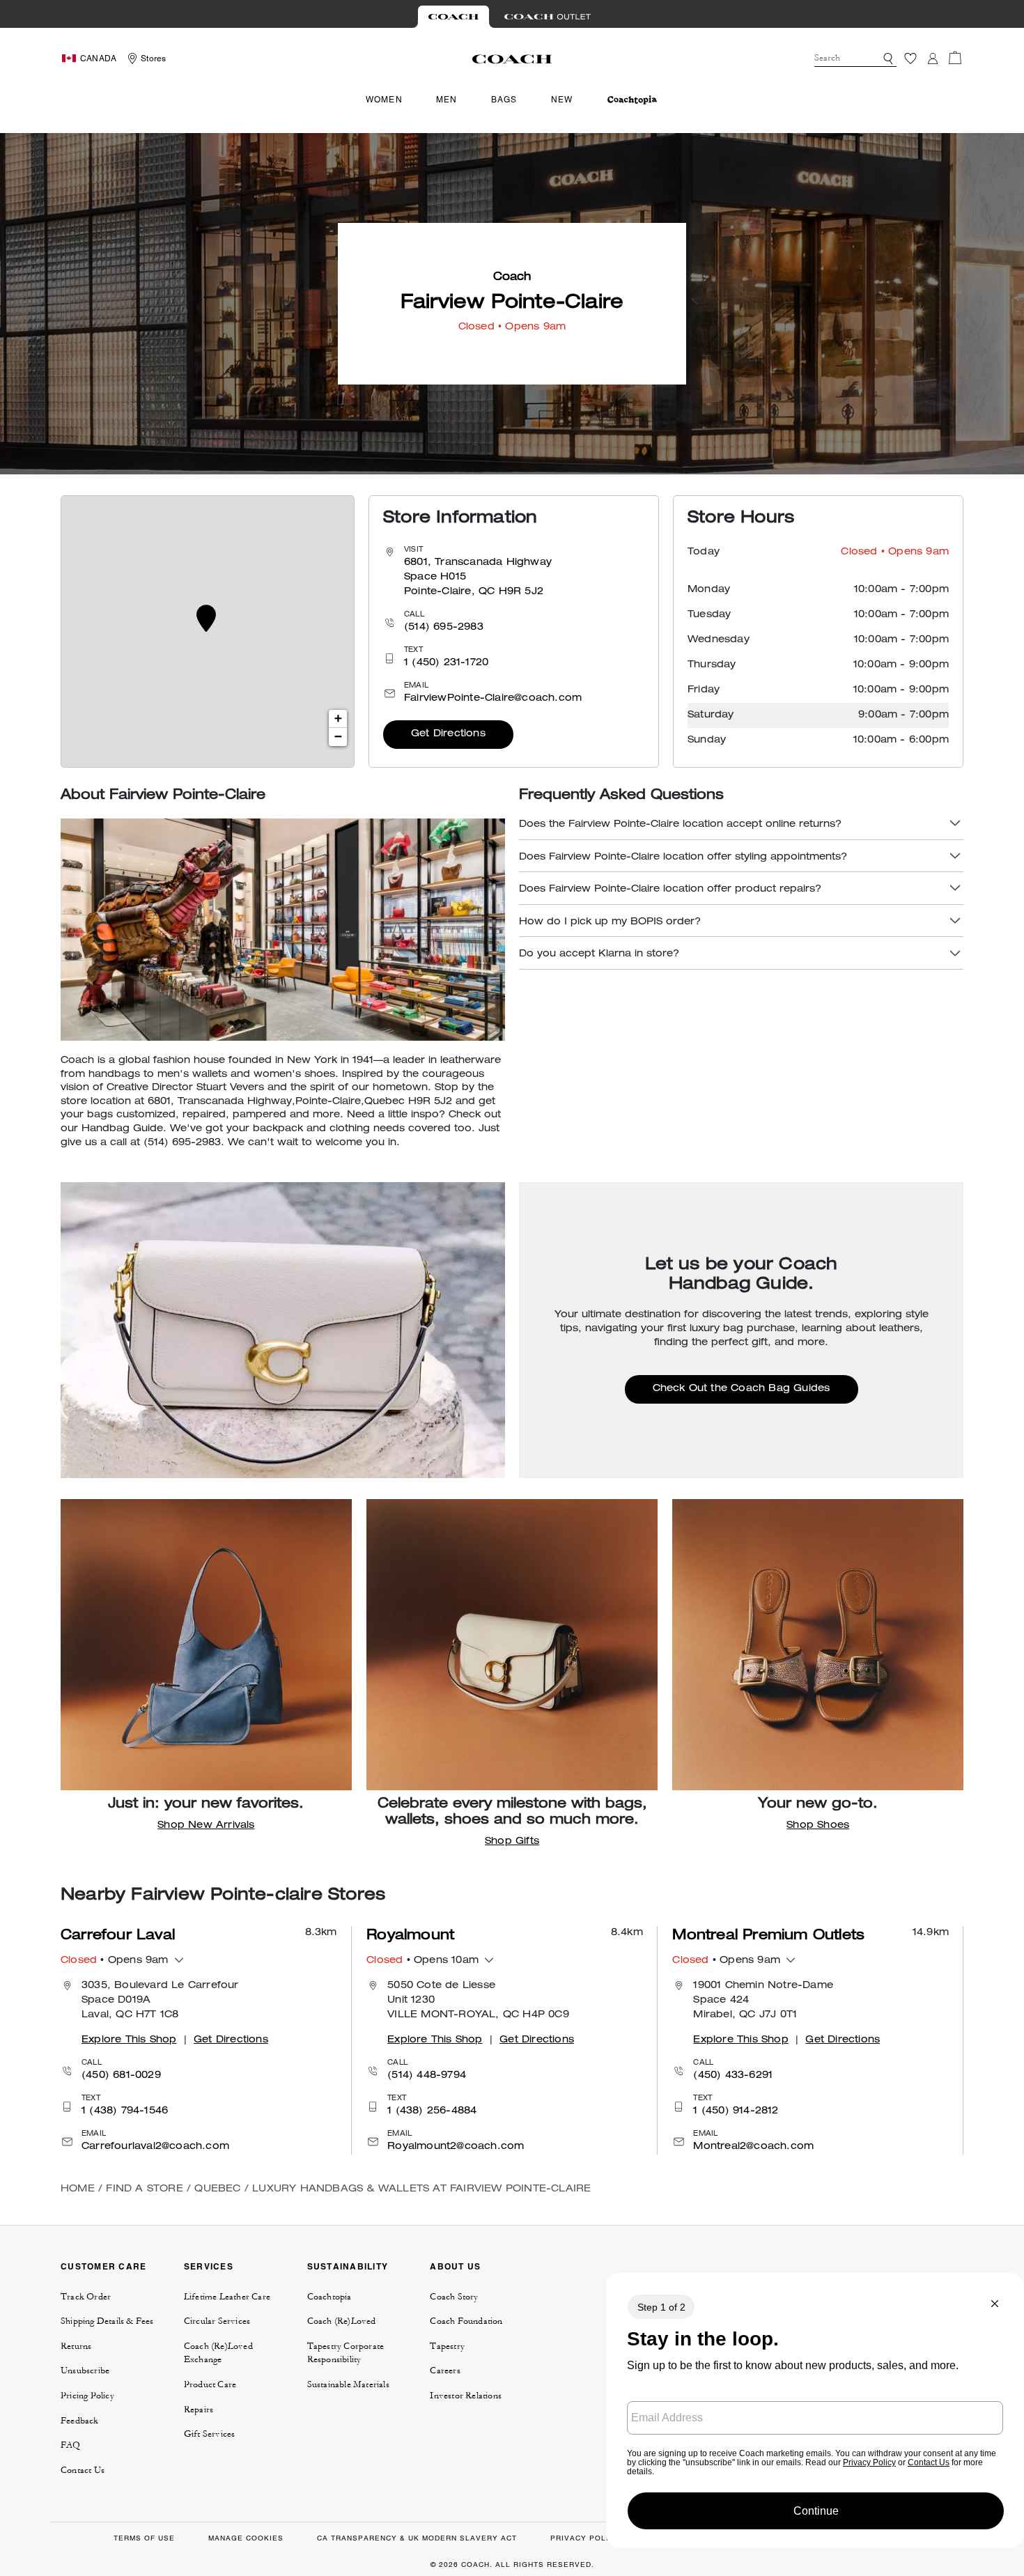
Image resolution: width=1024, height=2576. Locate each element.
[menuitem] (632, 100)
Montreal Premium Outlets (768, 1937)
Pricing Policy (87, 2396)
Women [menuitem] (384, 100)
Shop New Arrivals (206, 1826)
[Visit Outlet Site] (548, 17)
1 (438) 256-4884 (432, 2111)
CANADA (98, 59)
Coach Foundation (466, 2321)
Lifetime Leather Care (227, 2297)
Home (78, 2189)
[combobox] (855, 59)
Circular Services (217, 2321)
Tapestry (447, 2346)
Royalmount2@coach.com (456, 2147)
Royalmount (410, 1937)
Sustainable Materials (348, 2384)
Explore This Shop (129, 2040)
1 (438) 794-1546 (125, 2111)
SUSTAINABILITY (348, 2266)
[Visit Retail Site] (453, 17)
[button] (888, 59)
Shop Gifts (512, 1842)
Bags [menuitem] (504, 100)
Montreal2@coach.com (753, 2147)
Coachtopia (329, 2297)
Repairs (199, 2410)
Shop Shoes (818, 1826)
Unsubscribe (85, 2371)
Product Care (210, 2384)
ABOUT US (455, 2266)
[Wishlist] (910, 59)
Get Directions (448, 734)
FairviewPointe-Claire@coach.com (493, 699)
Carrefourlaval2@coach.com (155, 2147)
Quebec (217, 2189)
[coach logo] (512, 59)
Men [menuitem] (447, 100)
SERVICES (209, 2266)
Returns (76, 2346)
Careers (445, 2371)
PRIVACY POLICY (585, 2538)
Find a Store (144, 2189)
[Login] (933, 59)
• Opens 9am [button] (115, 1961)
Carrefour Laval (118, 1937)
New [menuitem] (562, 100)
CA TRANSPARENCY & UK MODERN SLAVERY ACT (417, 2538)
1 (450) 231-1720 (446, 663)
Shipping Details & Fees (107, 2321)
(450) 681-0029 (121, 2076)
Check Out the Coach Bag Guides (742, 1389)
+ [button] (338, 719)
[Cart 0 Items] (955, 58)
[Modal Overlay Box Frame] (815, 2411)
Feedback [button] (80, 2421)
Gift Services (210, 2434)
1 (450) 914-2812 (736, 2111)
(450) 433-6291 (733, 2076)
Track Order (86, 2297)
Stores (153, 59)
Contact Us (83, 2470)
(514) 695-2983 (444, 628)
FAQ (71, 2445)
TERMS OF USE (144, 2538)
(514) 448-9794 (427, 2076)
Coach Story (454, 2297)
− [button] (338, 737)
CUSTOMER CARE (103, 2266)
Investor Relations (466, 2396)
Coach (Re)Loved (342, 2321)
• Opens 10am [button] (422, 1961)
